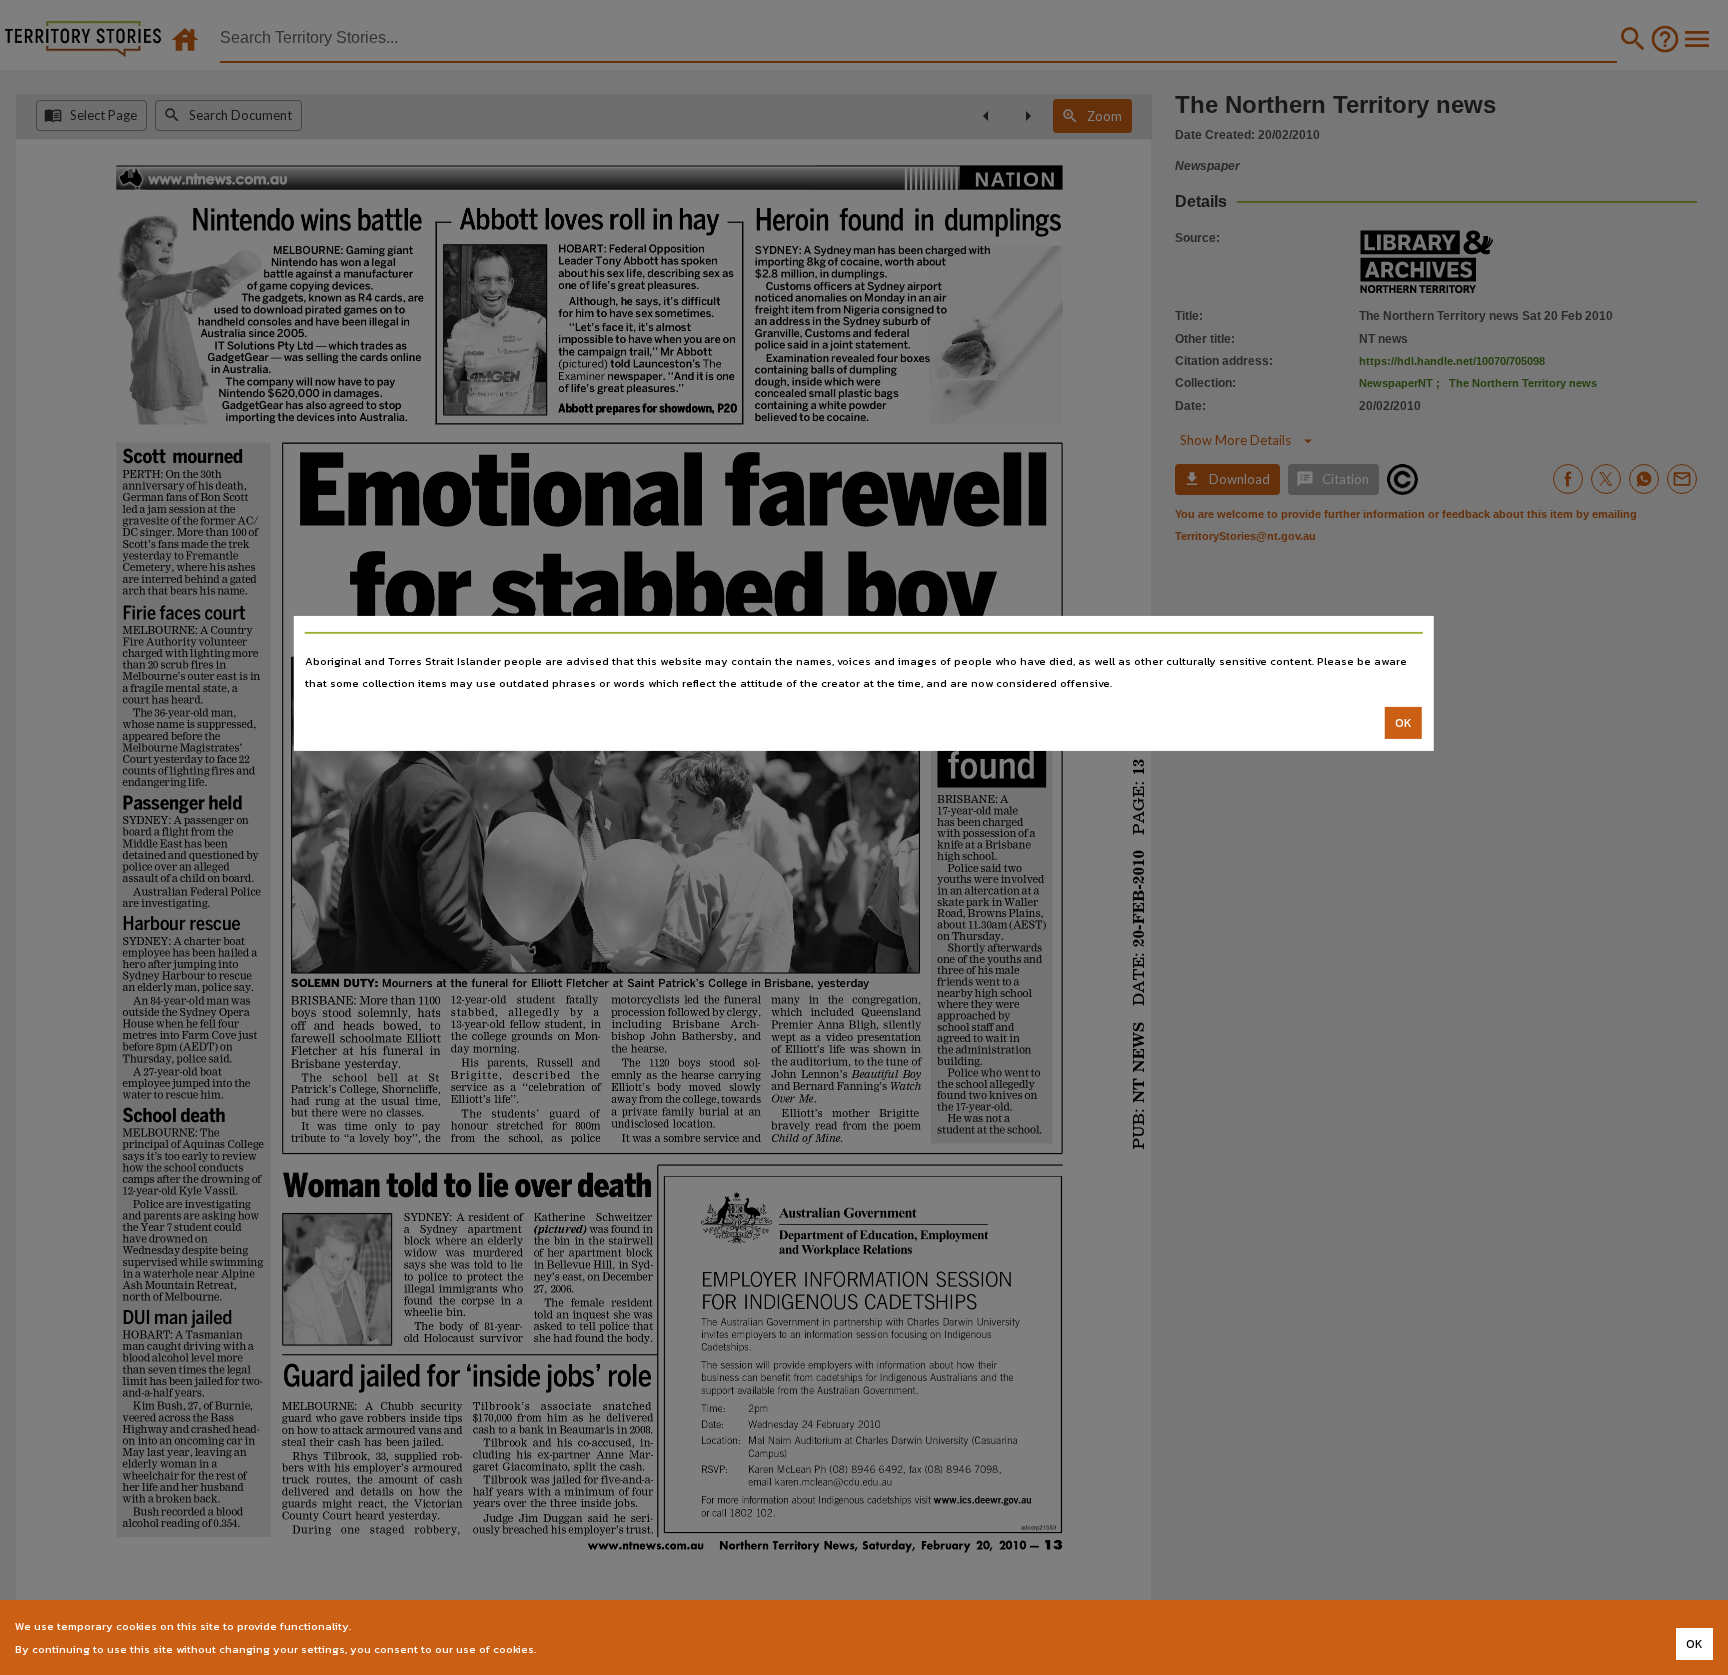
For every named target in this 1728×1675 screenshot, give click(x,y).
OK (1403, 723)
